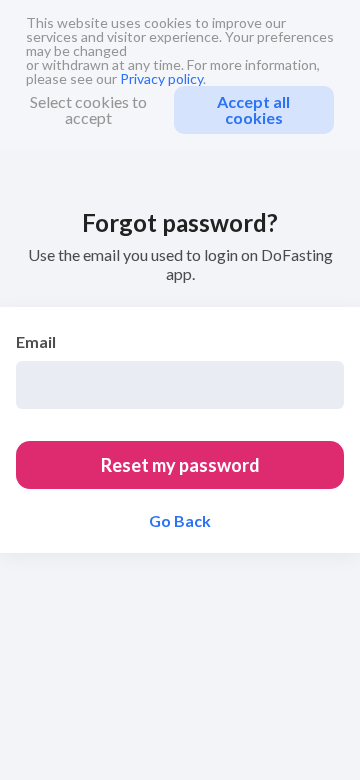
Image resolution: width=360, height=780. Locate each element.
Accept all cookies (253, 109)
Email (36, 341)
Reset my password (180, 465)
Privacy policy (161, 78)
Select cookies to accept (88, 109)
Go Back (180, 521)
